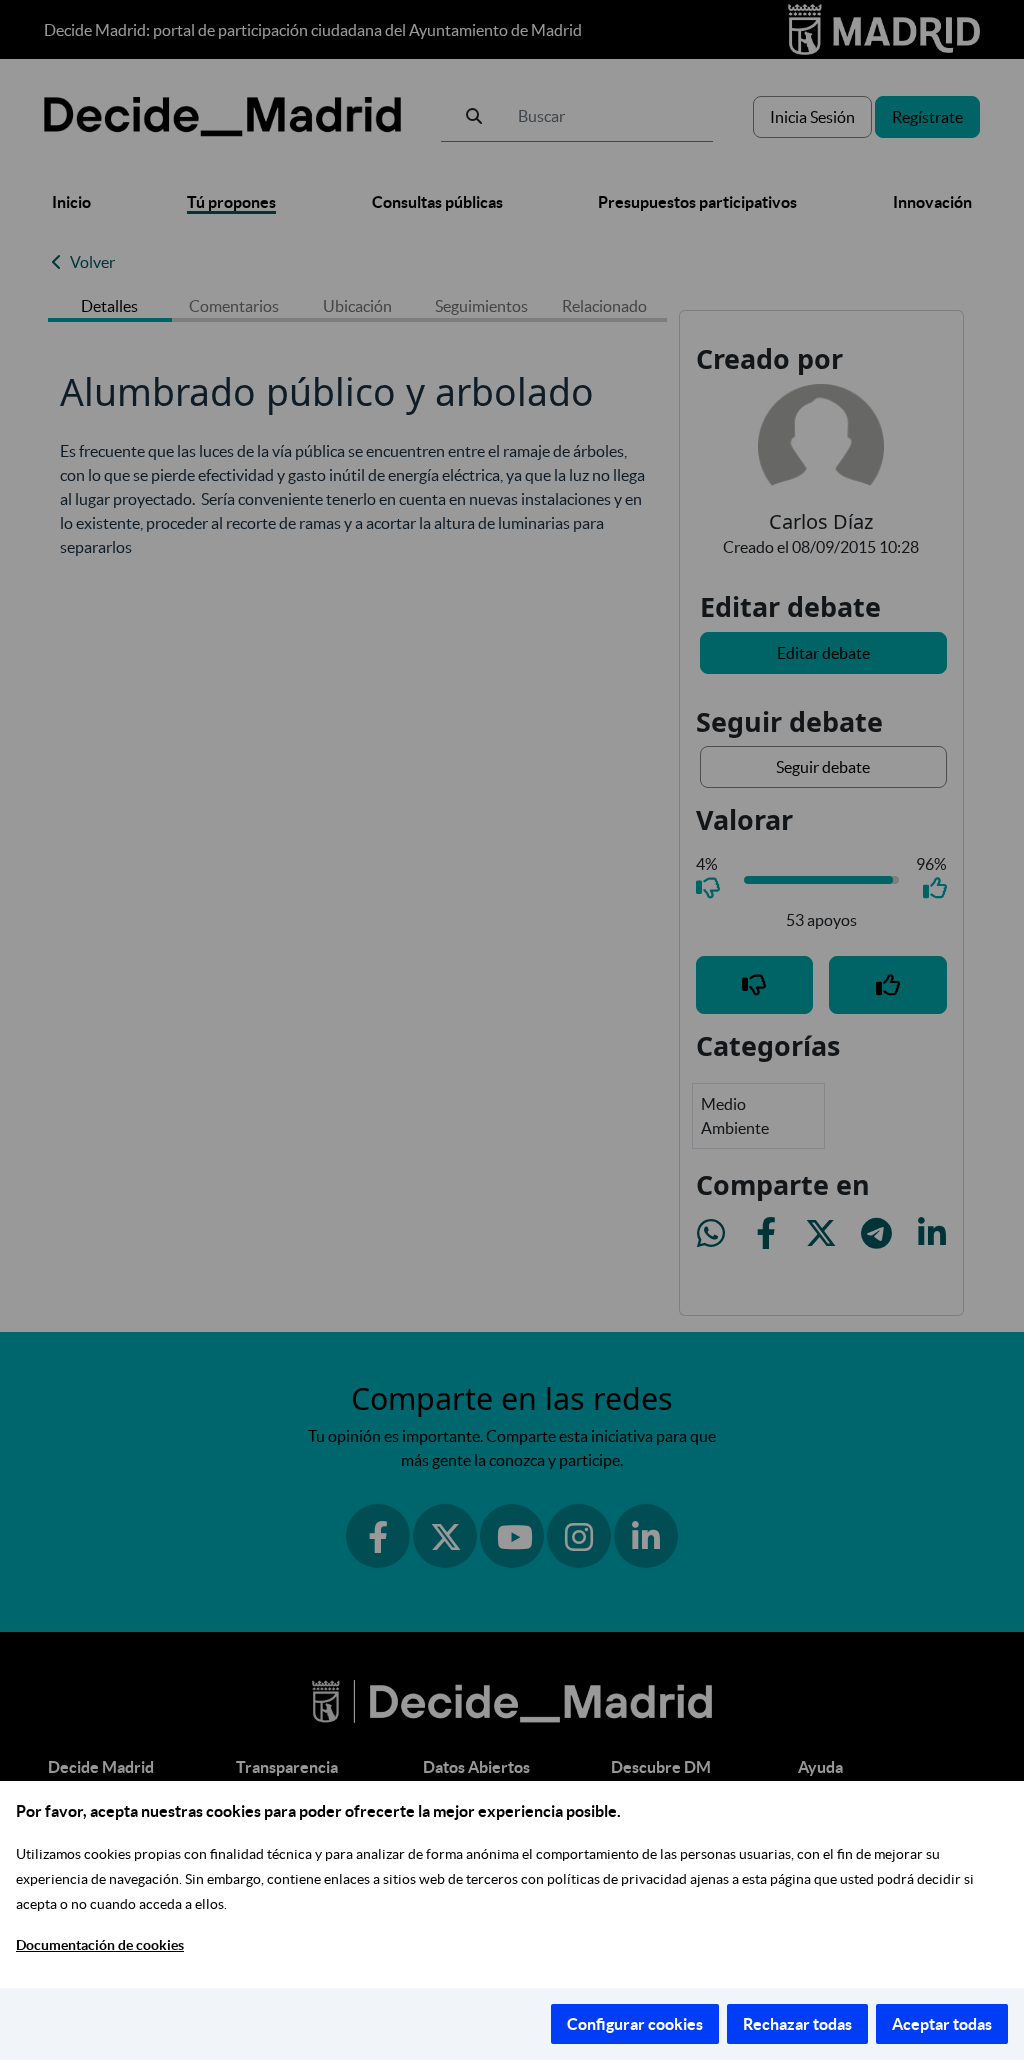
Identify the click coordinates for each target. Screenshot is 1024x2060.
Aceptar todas (942, 2024)
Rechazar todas (797, 2024)
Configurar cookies (635, 2024)
